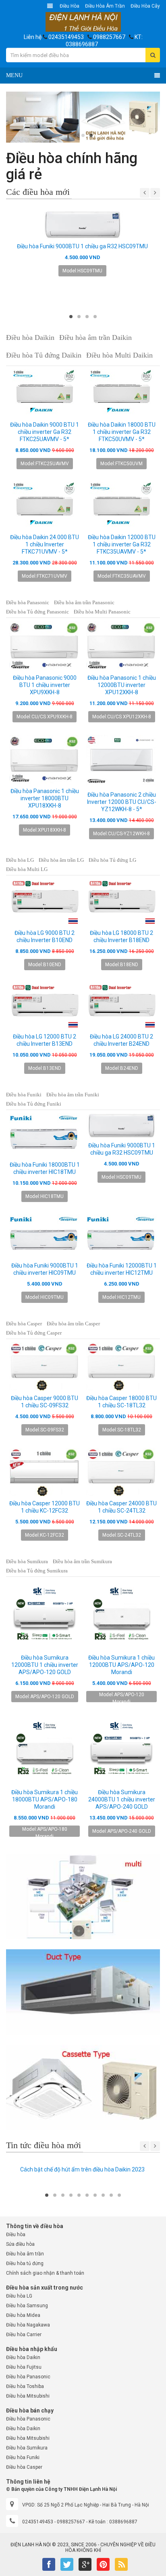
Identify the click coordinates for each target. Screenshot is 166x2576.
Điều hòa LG (20, 860)
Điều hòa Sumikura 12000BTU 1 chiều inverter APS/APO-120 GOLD (45, 1665)
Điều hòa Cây (145, 6)
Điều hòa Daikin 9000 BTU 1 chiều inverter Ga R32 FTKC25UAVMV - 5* (45, 432)
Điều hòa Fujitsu (24, 2367)
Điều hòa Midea (23, 2315)
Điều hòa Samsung (27, 2306)
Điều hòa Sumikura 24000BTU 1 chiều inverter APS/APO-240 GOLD (122, 1799)
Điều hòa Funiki (24, 1095)
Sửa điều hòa (20, 2244)
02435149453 (66, 37)
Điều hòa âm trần (105, 6)
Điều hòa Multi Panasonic (102, 612)
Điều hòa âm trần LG (61, 860)
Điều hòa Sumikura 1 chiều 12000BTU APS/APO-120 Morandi (121, 1665)
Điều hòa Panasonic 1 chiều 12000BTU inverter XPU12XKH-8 (122, 685)
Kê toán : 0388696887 (113, 2522)
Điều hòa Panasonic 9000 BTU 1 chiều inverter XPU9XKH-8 (45, 685)
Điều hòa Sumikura (27, 1561)
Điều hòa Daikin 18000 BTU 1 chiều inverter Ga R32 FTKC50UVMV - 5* (122, 432)
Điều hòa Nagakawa (28, 2325)
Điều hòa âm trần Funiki (73, 1095)
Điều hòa (70, 6)
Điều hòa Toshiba (25, 2386)
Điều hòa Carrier (24, 2335)
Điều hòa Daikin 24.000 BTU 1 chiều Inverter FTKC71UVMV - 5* (45, 544)
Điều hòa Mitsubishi (28, 2396)
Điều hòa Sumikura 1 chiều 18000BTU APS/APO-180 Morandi (45, 1799)
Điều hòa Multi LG (27, 869)
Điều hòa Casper (24, 1324)
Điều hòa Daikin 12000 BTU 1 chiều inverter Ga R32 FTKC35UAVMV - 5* (122, 544)
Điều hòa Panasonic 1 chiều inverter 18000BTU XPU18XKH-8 (45, 798)
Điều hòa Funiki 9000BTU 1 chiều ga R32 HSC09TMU (82, 246)
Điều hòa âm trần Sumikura (82, 1561)
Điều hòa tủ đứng (25, 2263)
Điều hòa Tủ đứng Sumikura (37, 1571)
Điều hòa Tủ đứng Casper (34, 1333)
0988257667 (109, 37)
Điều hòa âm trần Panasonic (84, 602)
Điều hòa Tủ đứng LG (112, 860)
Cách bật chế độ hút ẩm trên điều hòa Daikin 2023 (82, 2169)
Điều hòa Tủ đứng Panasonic (37, 612)
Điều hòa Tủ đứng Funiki (34, 1104)
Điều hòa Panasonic (28, 602)
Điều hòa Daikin (23, 2357)
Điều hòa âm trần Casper (73, 1324)
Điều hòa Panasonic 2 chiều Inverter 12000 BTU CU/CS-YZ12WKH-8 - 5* (122, 802)
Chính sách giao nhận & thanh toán (45, 2273)
